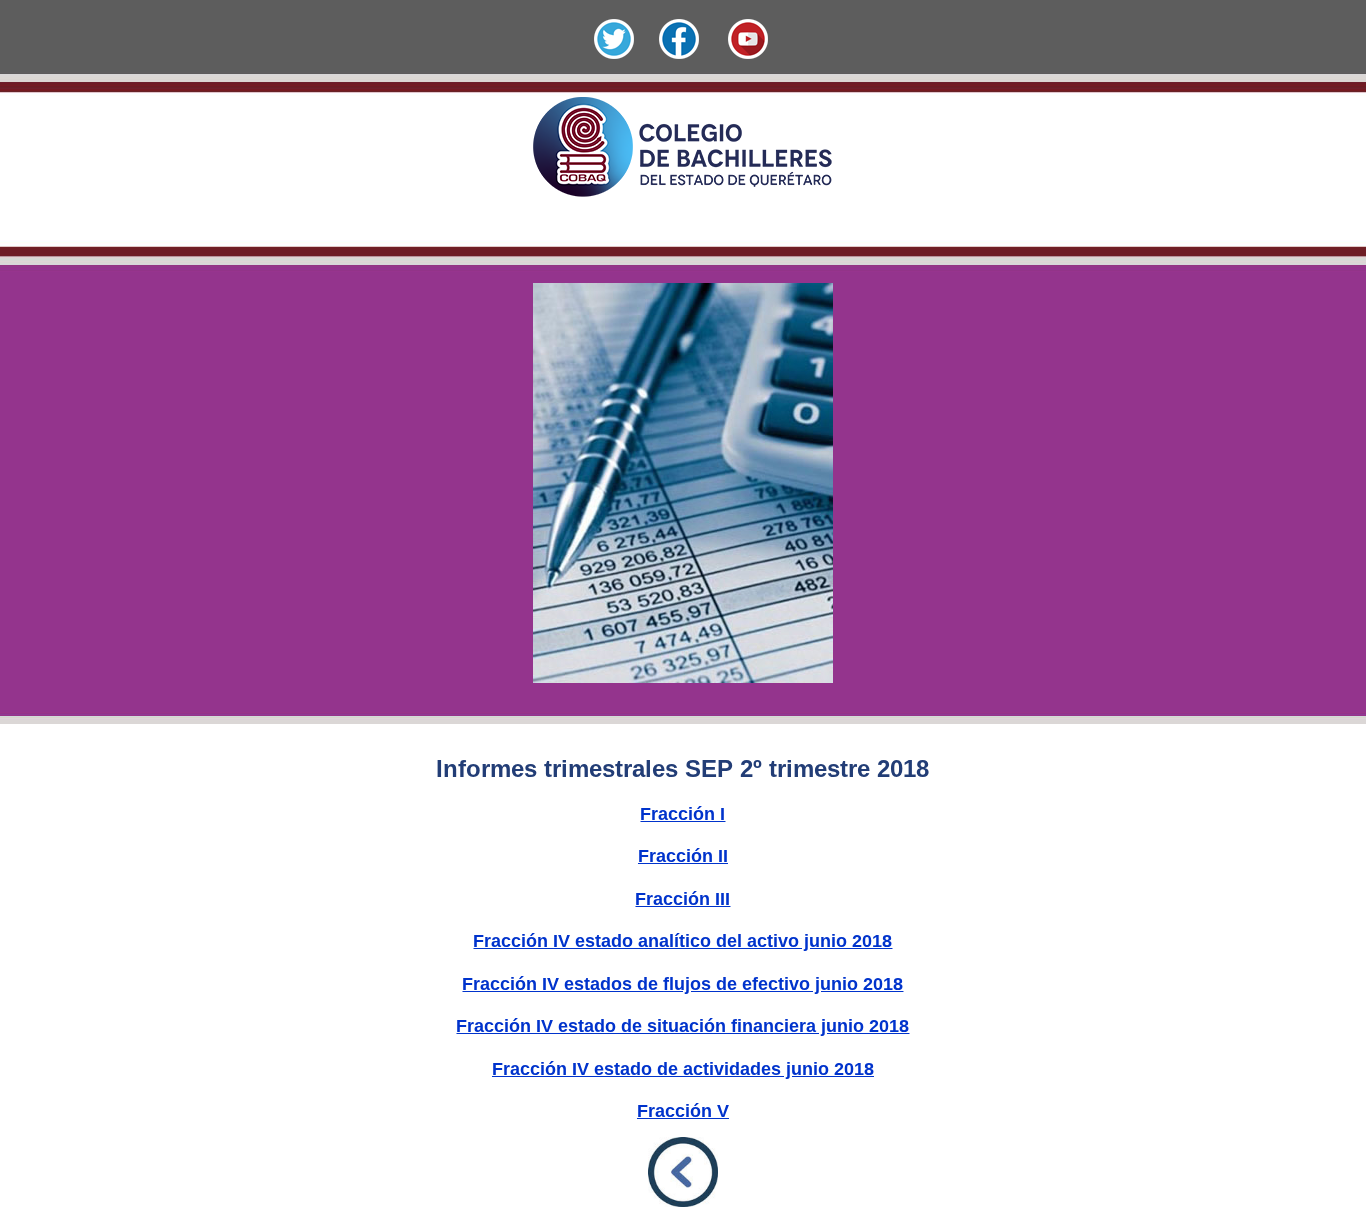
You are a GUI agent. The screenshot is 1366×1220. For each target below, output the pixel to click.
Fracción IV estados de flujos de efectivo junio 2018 (682, 984)
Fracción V (683, 1111)
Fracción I (682, 814)
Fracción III (682, 899)
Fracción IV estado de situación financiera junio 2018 (682, 1026)
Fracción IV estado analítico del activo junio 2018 (682, 941)
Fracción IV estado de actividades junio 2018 (683, 1069)
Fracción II (683, 856)
